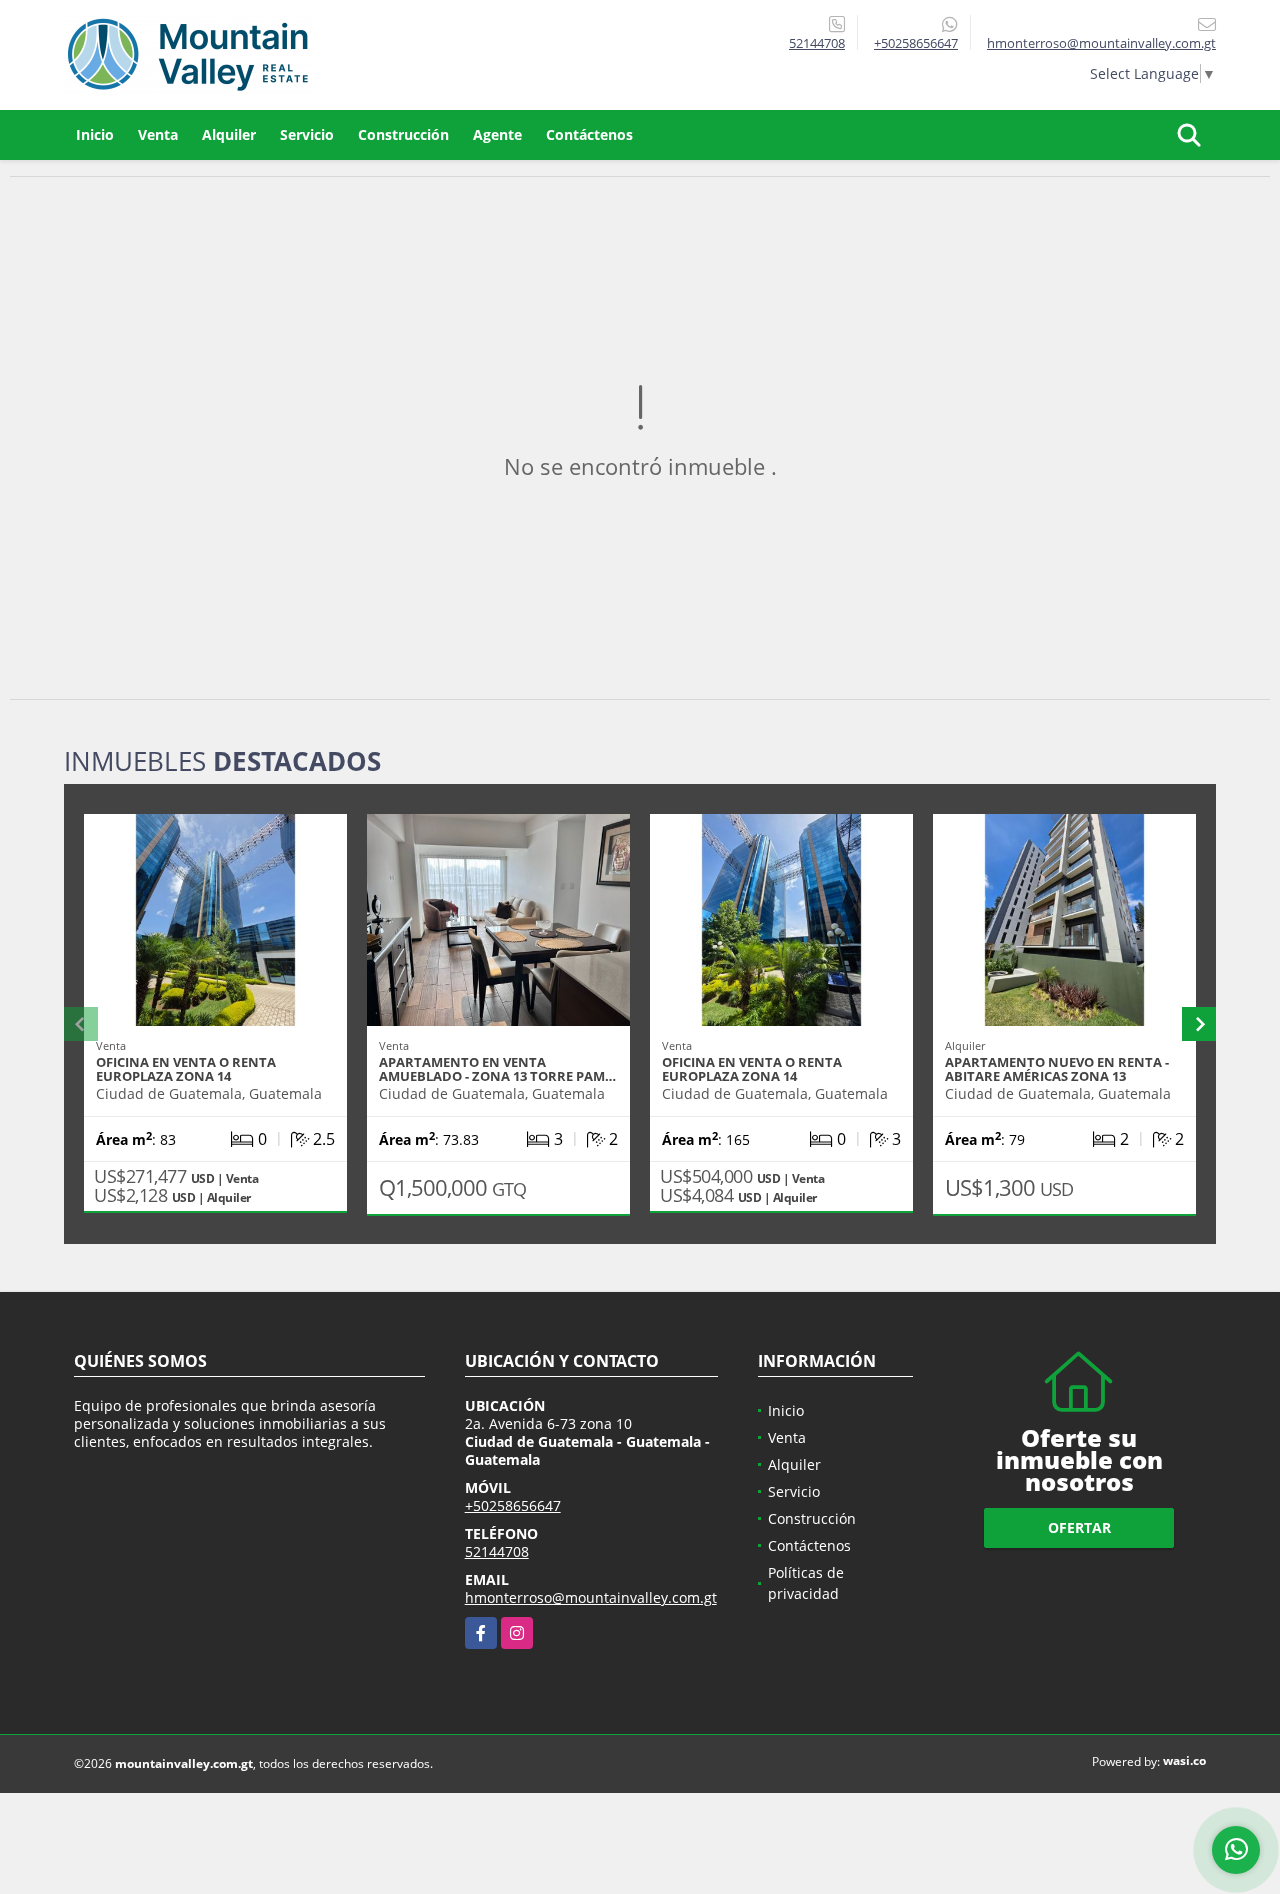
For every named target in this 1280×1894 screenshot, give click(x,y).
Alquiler (229, 134)
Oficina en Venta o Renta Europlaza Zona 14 (186, 1069)
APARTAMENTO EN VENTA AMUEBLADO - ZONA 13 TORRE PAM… (497, 1069)
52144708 (817, 43)
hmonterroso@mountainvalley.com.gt (591, 1597)
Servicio (307, 134)
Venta (158, 134)
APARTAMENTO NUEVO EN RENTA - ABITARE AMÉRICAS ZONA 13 (1057, 1069)
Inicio (95, 134)
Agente (497, 134)
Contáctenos (589, 134)
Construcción (403, 134)
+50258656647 (916, 43)
